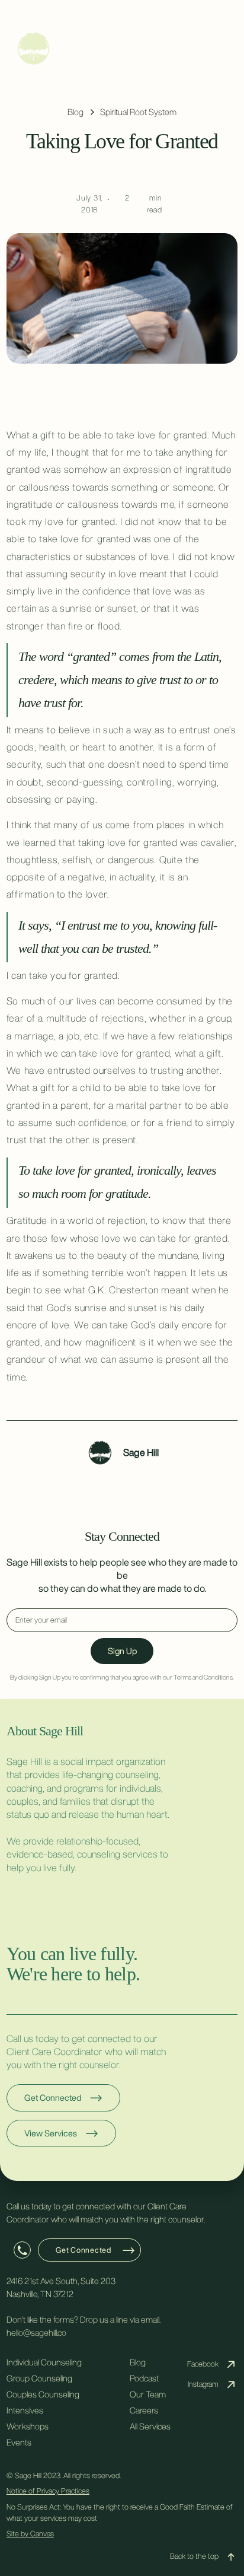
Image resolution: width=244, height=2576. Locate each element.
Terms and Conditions (203, 1677)
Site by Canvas (30, 2534)
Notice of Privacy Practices (48, 2491)
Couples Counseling (43, 2394)
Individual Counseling (44, 2362)
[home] (122, 48)
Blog (138, 2362)
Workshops (28, 2426)
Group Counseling (39, 2378)
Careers (144, 2410)
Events (19, 2442)
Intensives (25, 2410)
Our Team (148, 2394)
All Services (150, 2426)
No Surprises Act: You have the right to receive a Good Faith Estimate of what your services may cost (120, 2513)
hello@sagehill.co (36, 2332)
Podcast (144, 2378)
